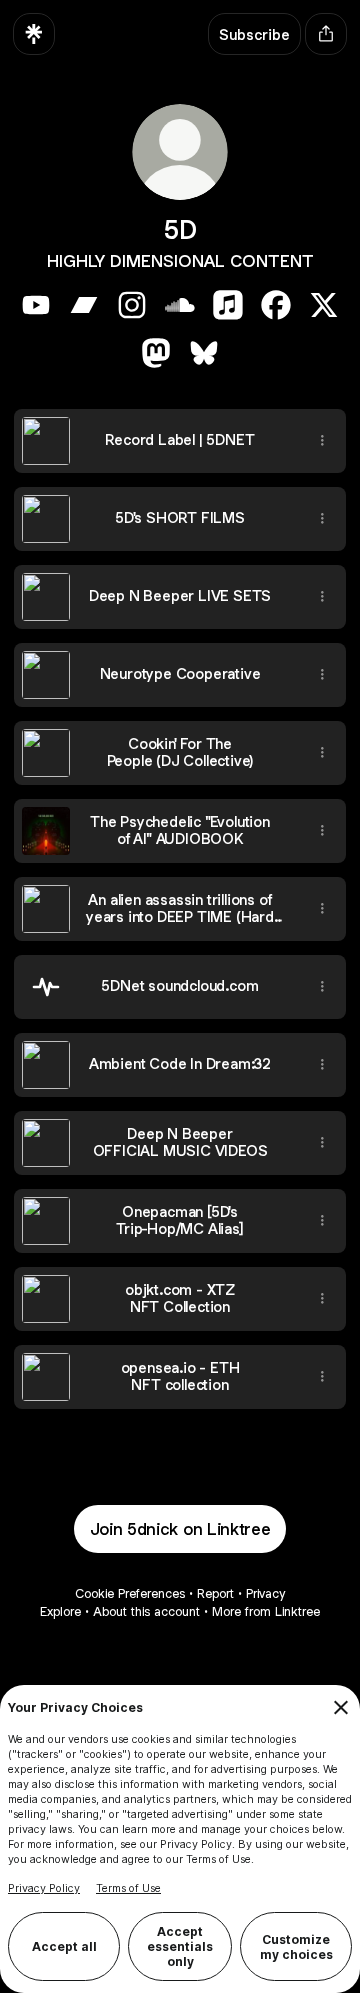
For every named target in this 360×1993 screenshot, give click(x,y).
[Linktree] (34, 34)
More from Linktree (266, 1611)
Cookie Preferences (130, 1593)
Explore (60, 1611)
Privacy (265, 1593)
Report (215, 1593)
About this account (146, 1611)
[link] (36, 305)
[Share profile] (326, 34)
